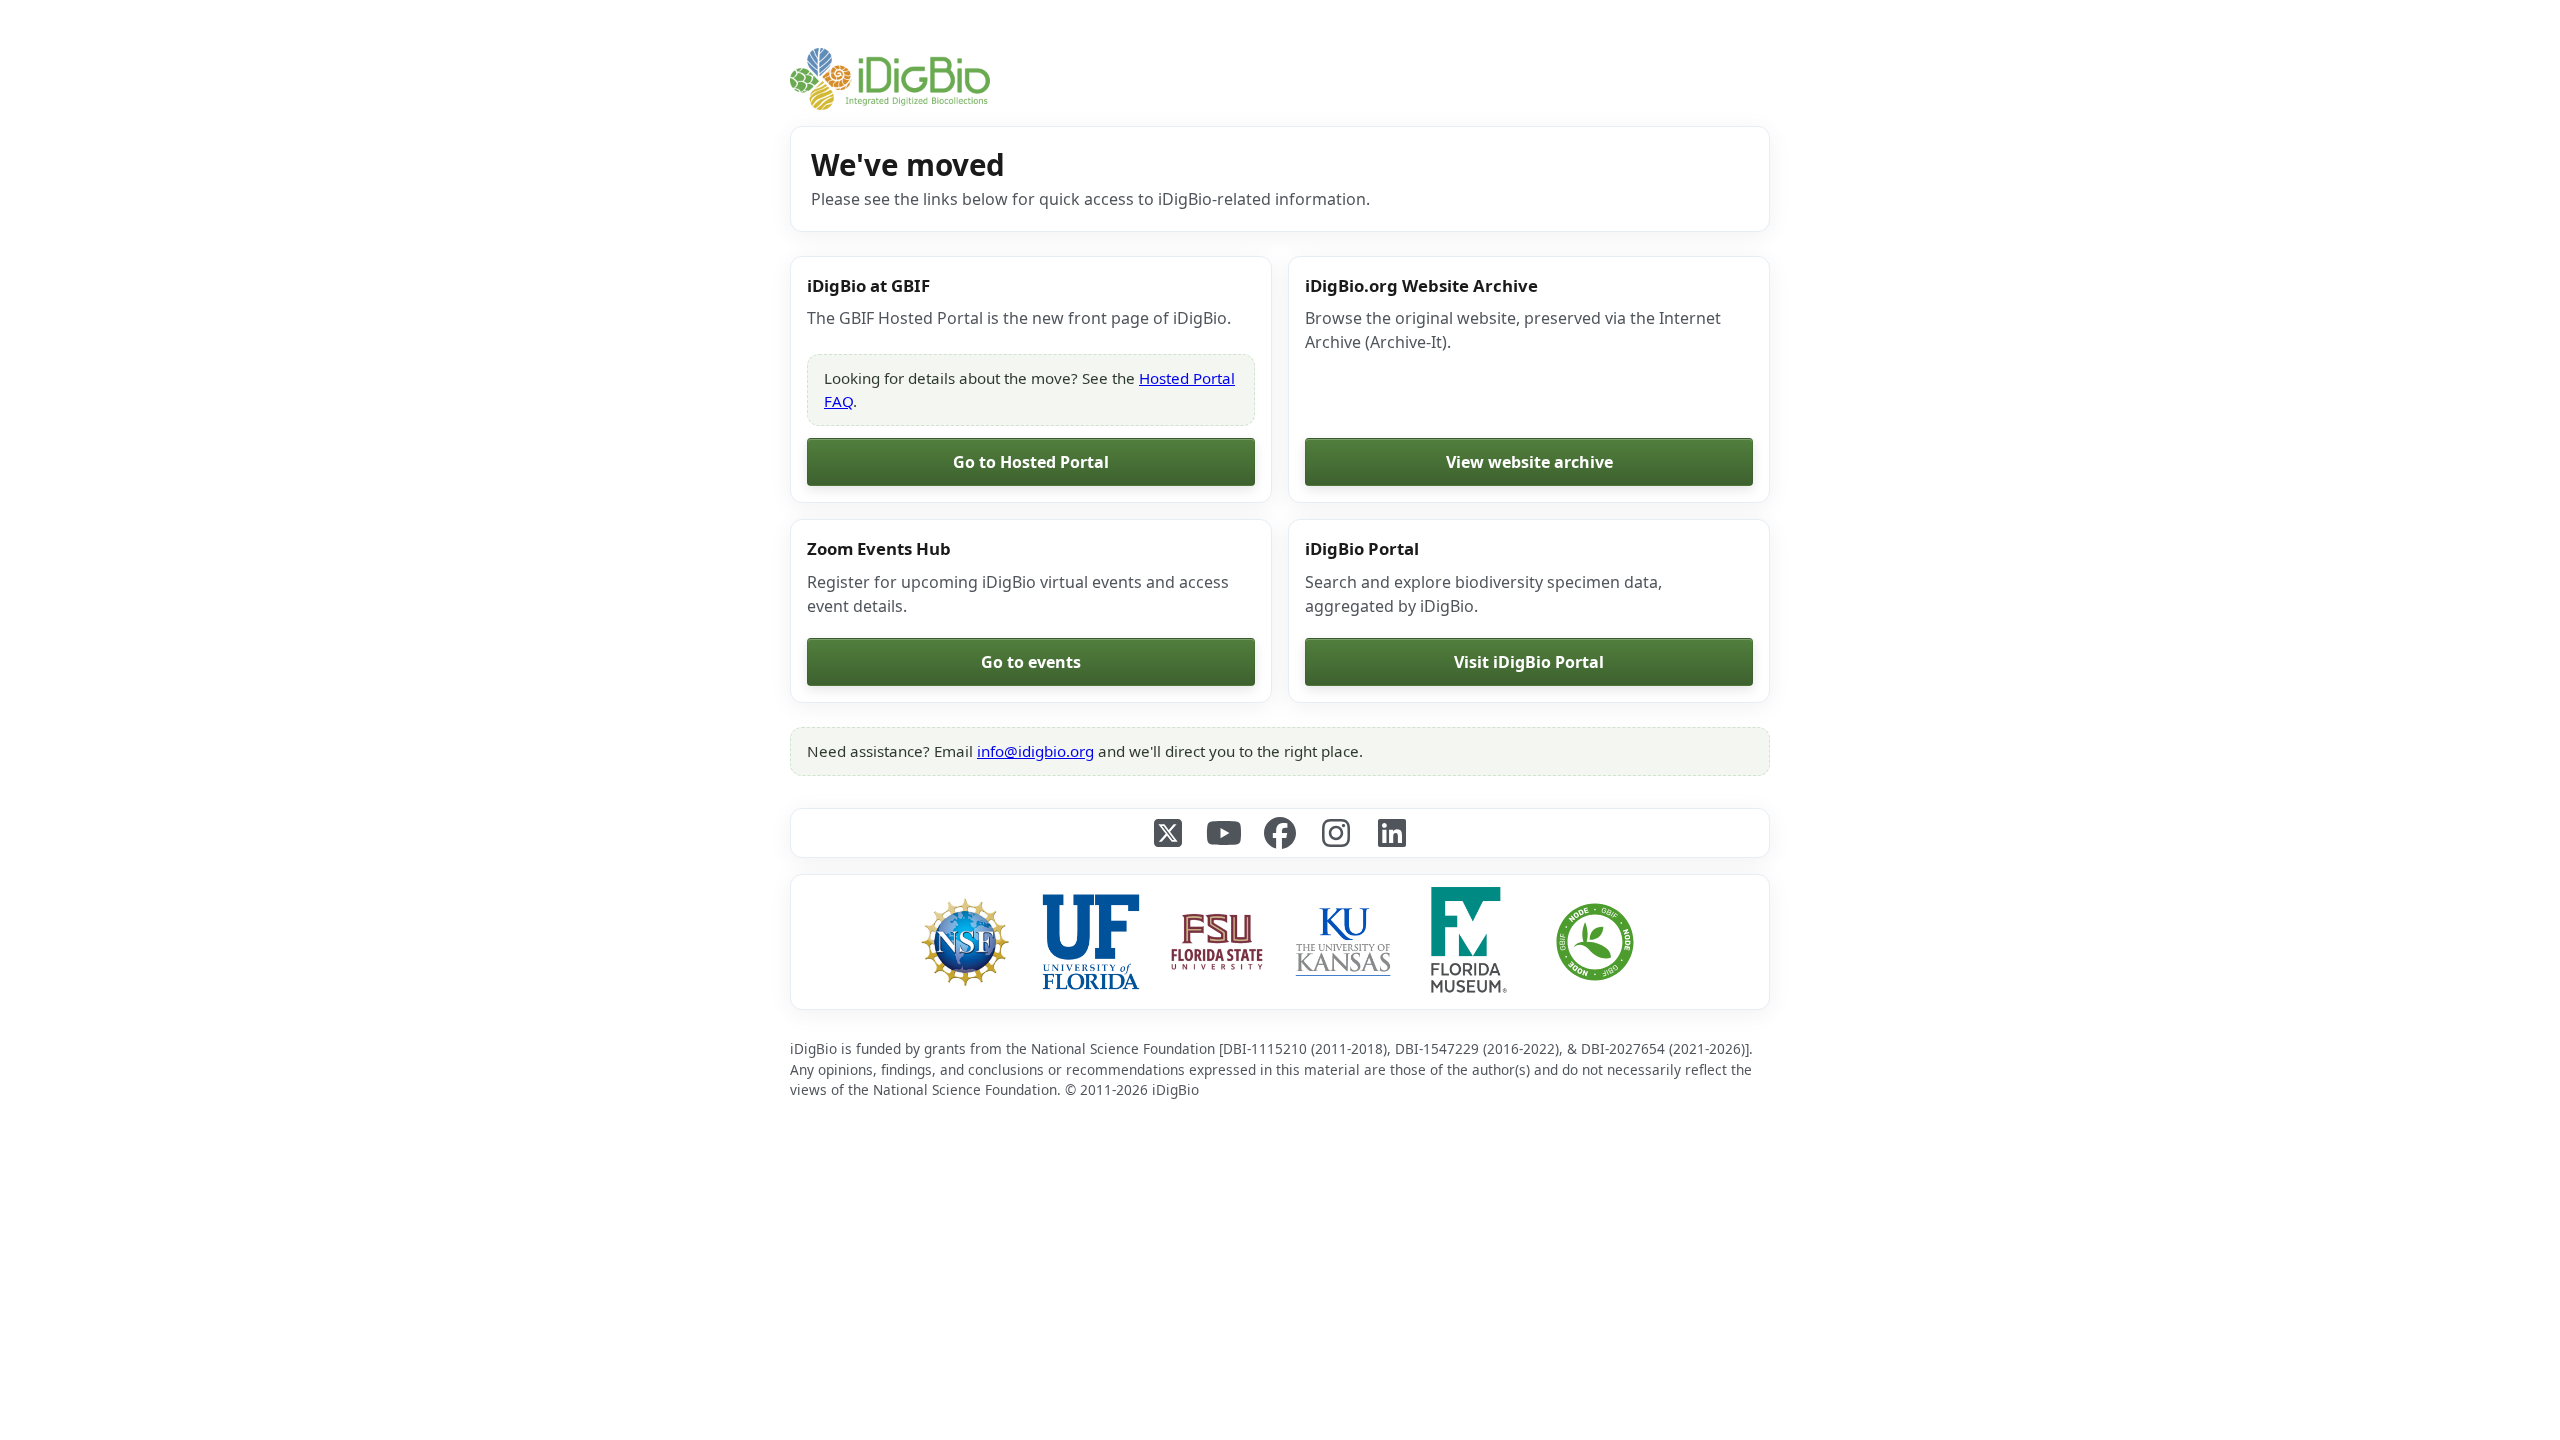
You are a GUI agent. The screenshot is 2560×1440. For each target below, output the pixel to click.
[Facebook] (1280, 833)
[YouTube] (1224, 833)
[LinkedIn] (1392, 833)
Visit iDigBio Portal (1529, 662)
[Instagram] (1336, 833)
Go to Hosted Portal (1031, 462)
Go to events (1031, 662)
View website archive (1529, 462)
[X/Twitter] (1168, 833)
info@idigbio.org (1035, 751)
